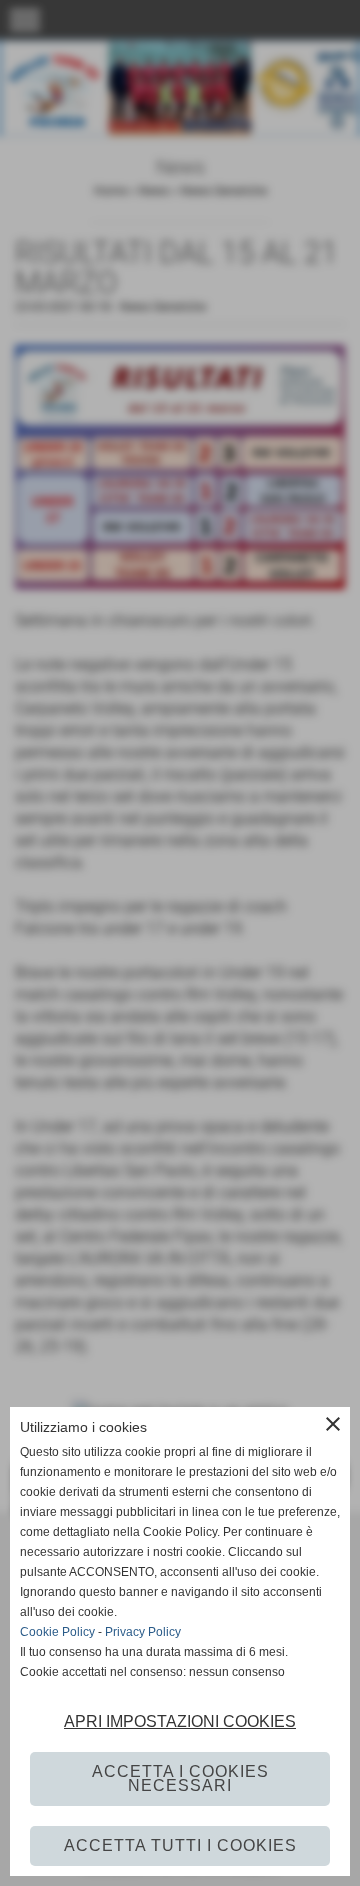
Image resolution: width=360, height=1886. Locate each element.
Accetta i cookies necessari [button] (180, 1778)
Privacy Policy (143, 1632)
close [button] (333, 1424)
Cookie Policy (57, 1632)
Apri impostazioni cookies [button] (180, 1721)
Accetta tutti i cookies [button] (180, 1845)
